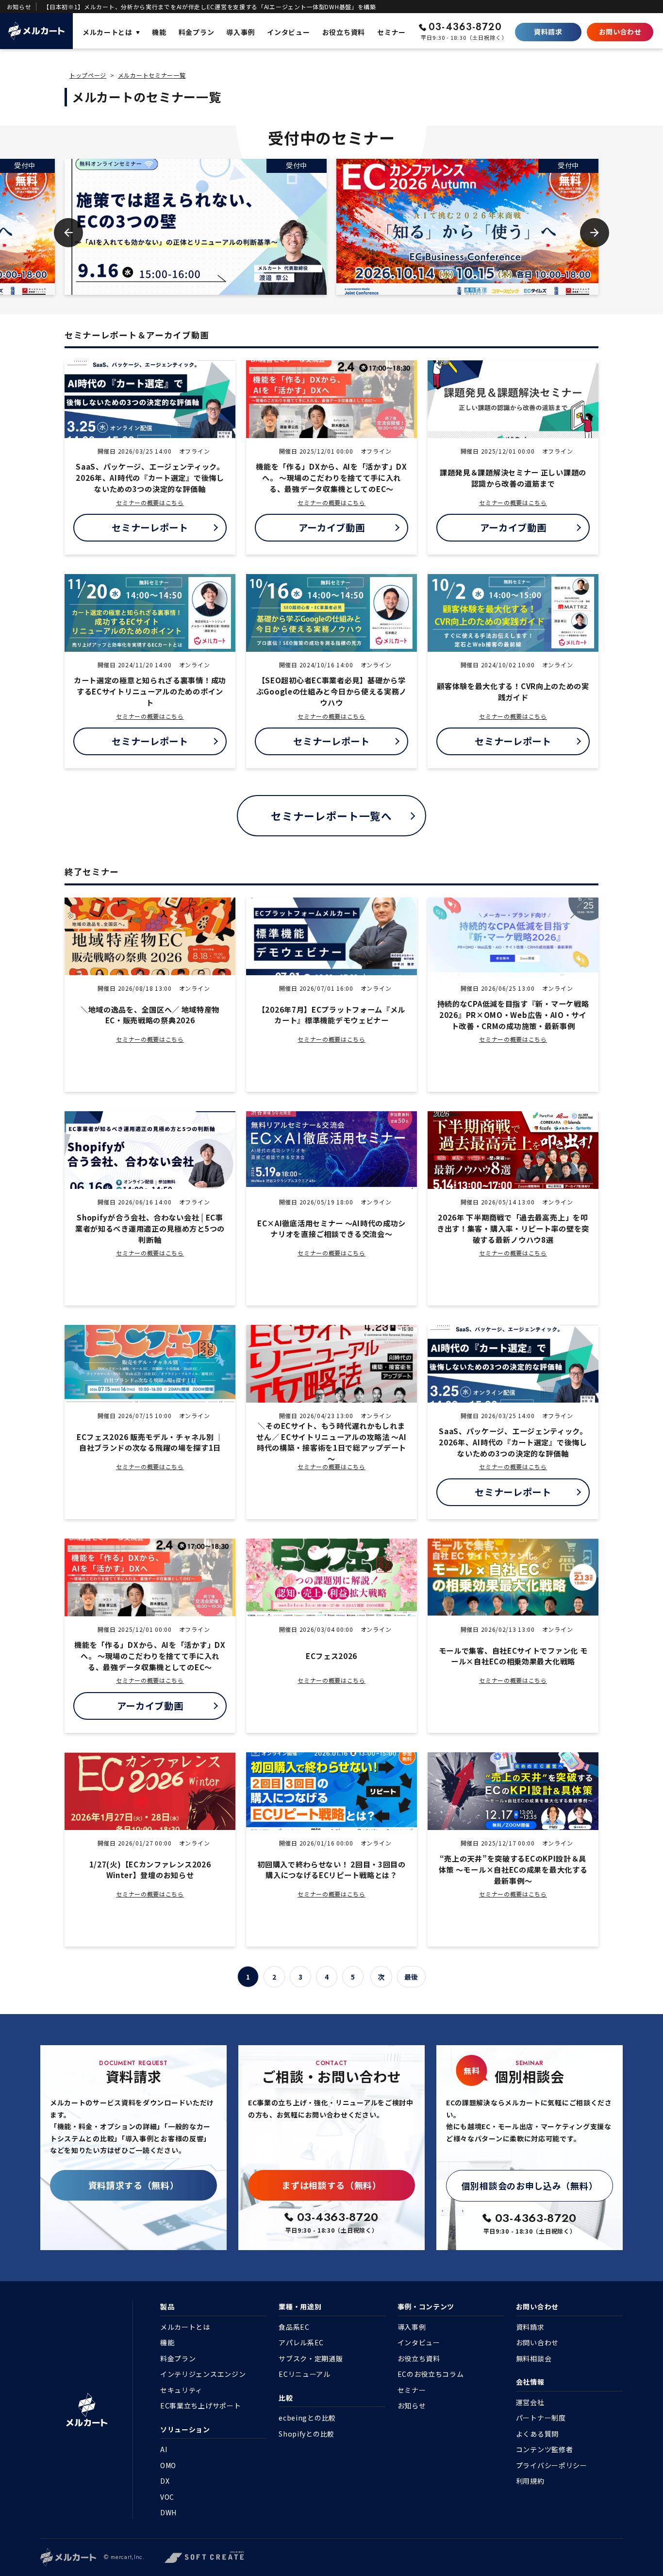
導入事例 (412, 2327)
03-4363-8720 (465, 27)
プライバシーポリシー (552, 2465)
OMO (168, 2465)
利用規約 (530, 2481)
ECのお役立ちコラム (431, 2374)
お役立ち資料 (419, 2358)
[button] (68, 233)
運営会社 (530, 2402)
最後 (411, 1977)
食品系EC (294, 2327)
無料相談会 (534, 2358)
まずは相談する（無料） (331, 2185)
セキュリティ (181, 2390)
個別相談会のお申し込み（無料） (530, 2186)
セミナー (412, 2390)
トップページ (88, 75)
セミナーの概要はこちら (150, 502)
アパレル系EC (301, 2342)
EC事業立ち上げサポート (200, 2406)
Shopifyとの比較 (307, 2434)
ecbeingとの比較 (307, 2418)
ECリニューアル (305, 2374)
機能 (167, 2342)
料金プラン (178, 2358)
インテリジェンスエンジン (203, 2374)
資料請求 (548, 32)
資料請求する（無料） (134, 2185)
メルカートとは (185, 2327)
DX (165, 2481)
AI (164, 2449)
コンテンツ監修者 (545, 2449)
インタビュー (419, 2342)
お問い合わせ (620, 32)
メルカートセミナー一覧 (152, 75)
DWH (168, 2512)
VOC (167, 2497)
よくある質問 (537, 2434)
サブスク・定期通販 (311, 2358)
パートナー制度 (541, 2418)
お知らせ (412, 2406)
